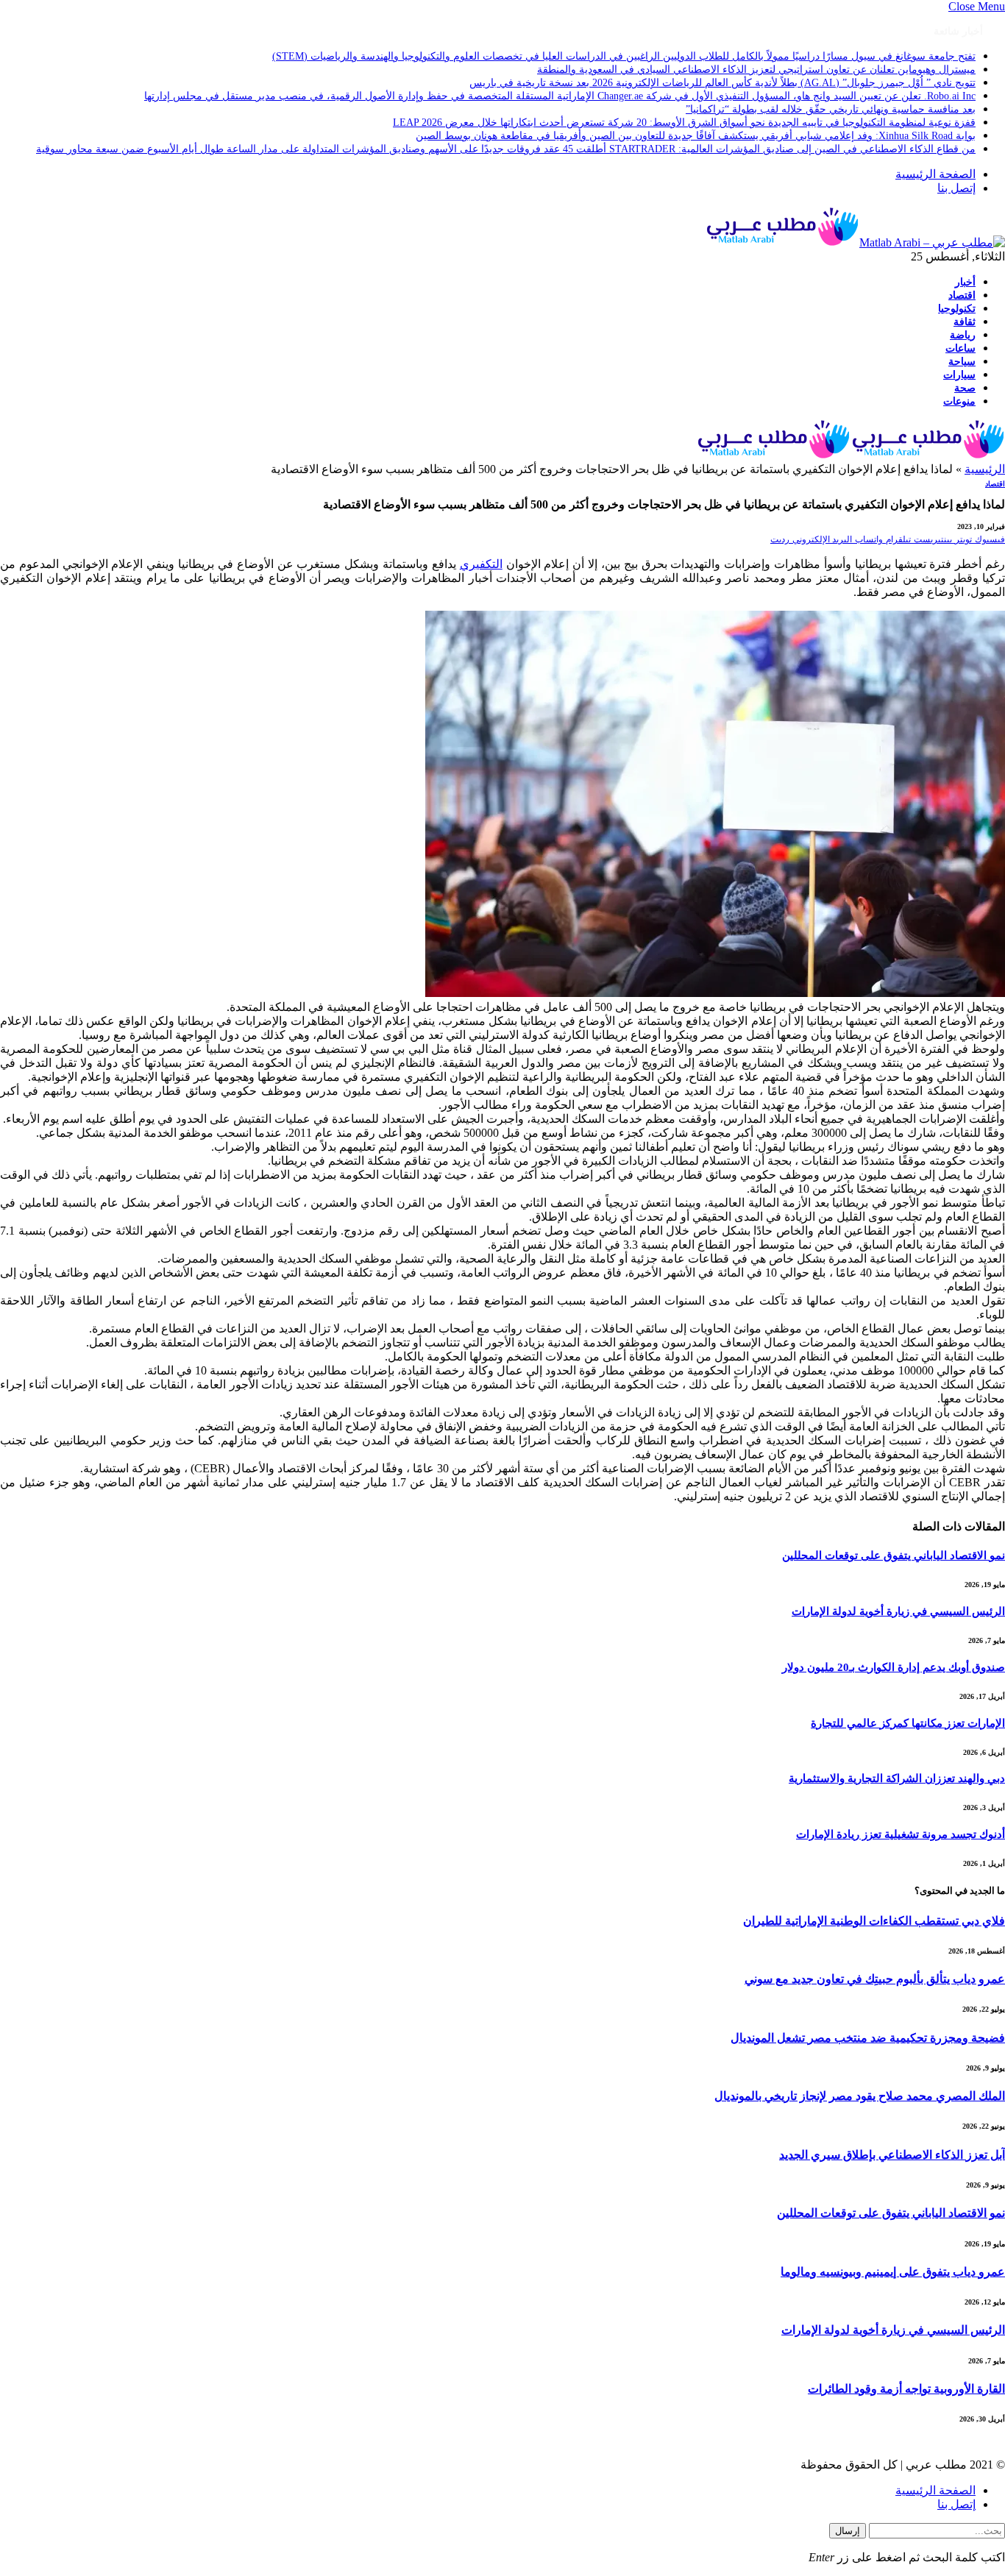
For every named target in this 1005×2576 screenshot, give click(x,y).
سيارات (959, 375)
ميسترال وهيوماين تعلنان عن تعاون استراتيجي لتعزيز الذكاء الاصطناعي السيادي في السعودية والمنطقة (756, 70)
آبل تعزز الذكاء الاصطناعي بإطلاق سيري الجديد (892, 2155)
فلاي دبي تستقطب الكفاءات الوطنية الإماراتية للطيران (874, 1921)
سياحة (962, 361)
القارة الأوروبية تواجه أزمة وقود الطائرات (906, 2389)
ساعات (960, 348)
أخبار (965, 282)
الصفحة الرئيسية (935, 174)
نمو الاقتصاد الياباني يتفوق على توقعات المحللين (894, 1555)
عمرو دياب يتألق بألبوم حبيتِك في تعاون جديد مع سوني (875, 1979)
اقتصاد (962, 295)
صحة (965, 388)
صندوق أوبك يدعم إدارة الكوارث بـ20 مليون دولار (894, 1667)
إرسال (848, 2531)
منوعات (959, 401)
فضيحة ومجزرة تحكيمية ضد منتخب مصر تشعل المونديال (868, 2038)
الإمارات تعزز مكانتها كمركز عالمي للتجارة (908, 1723)
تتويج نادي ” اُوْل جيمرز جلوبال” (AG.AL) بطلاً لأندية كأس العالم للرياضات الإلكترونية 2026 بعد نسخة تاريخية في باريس (722, 83)
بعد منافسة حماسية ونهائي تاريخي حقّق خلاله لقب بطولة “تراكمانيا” (831, 109)
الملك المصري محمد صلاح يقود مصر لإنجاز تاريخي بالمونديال (860, 2096)
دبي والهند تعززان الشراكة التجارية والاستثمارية (897, 1778)
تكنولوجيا (957, 308)
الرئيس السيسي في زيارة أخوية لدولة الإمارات (898, 1611)
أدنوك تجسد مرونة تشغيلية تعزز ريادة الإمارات (901, 1834)
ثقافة (965, 322)
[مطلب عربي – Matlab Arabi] (855, 242)
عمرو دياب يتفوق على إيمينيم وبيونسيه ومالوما (893, 2272)
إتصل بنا (956, 188)
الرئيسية (985, 469)
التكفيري (481, 564)
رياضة (963, 335)
